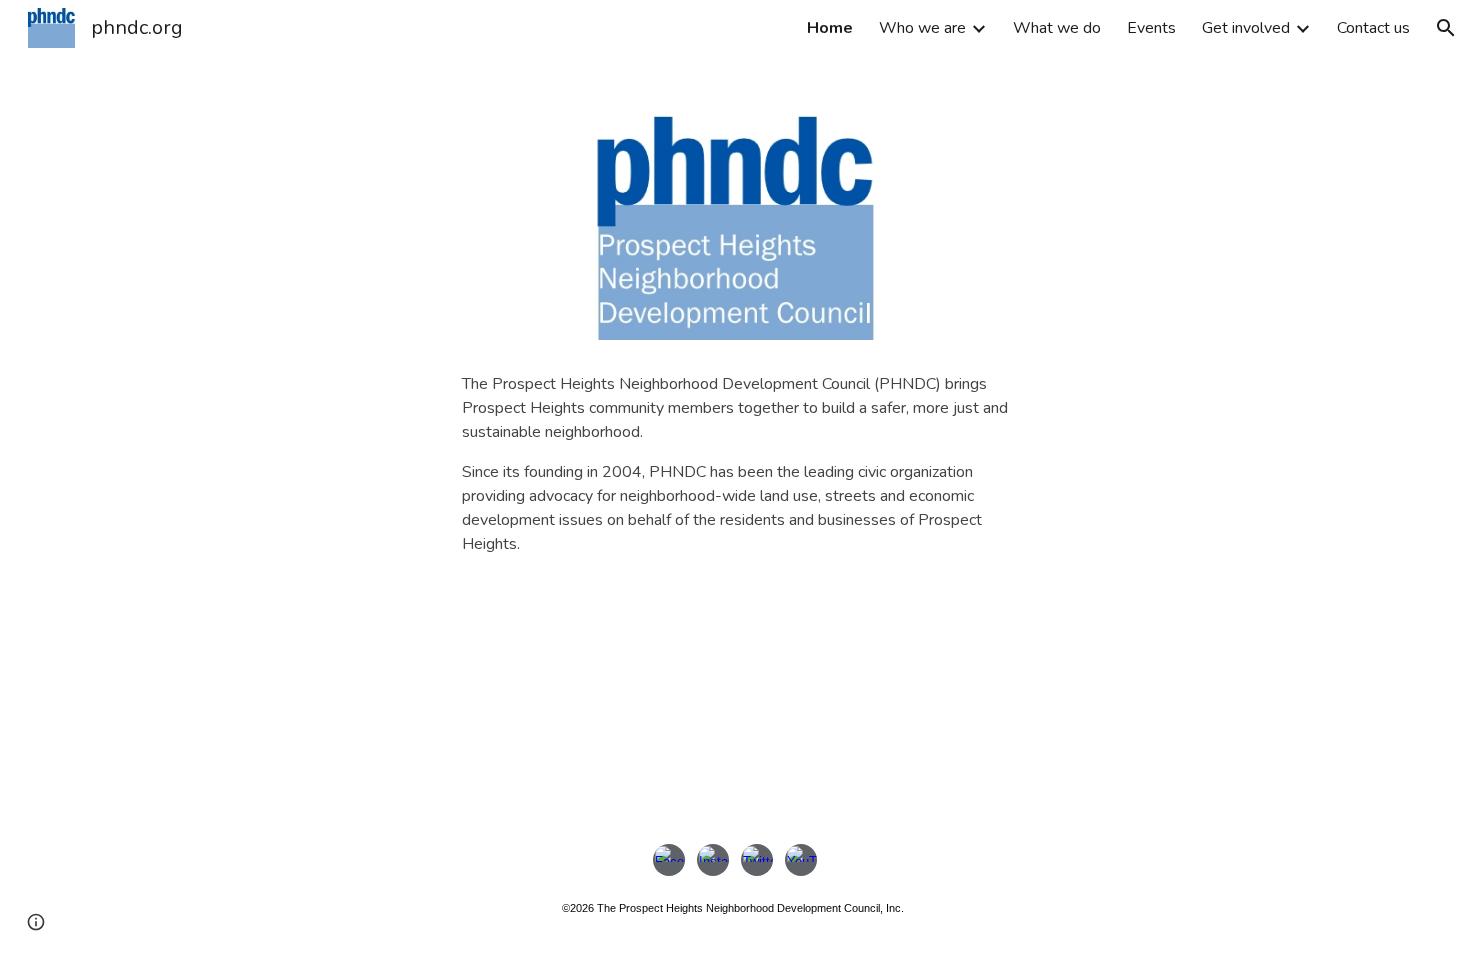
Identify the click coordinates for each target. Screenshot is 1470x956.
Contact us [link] (1373, 28)
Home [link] (830, 28)
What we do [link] (1057, 28)
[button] (1446, 28)
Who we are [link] (922, 28)
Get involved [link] (1246, 28)
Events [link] (1151, 28)
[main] (735, 470)
